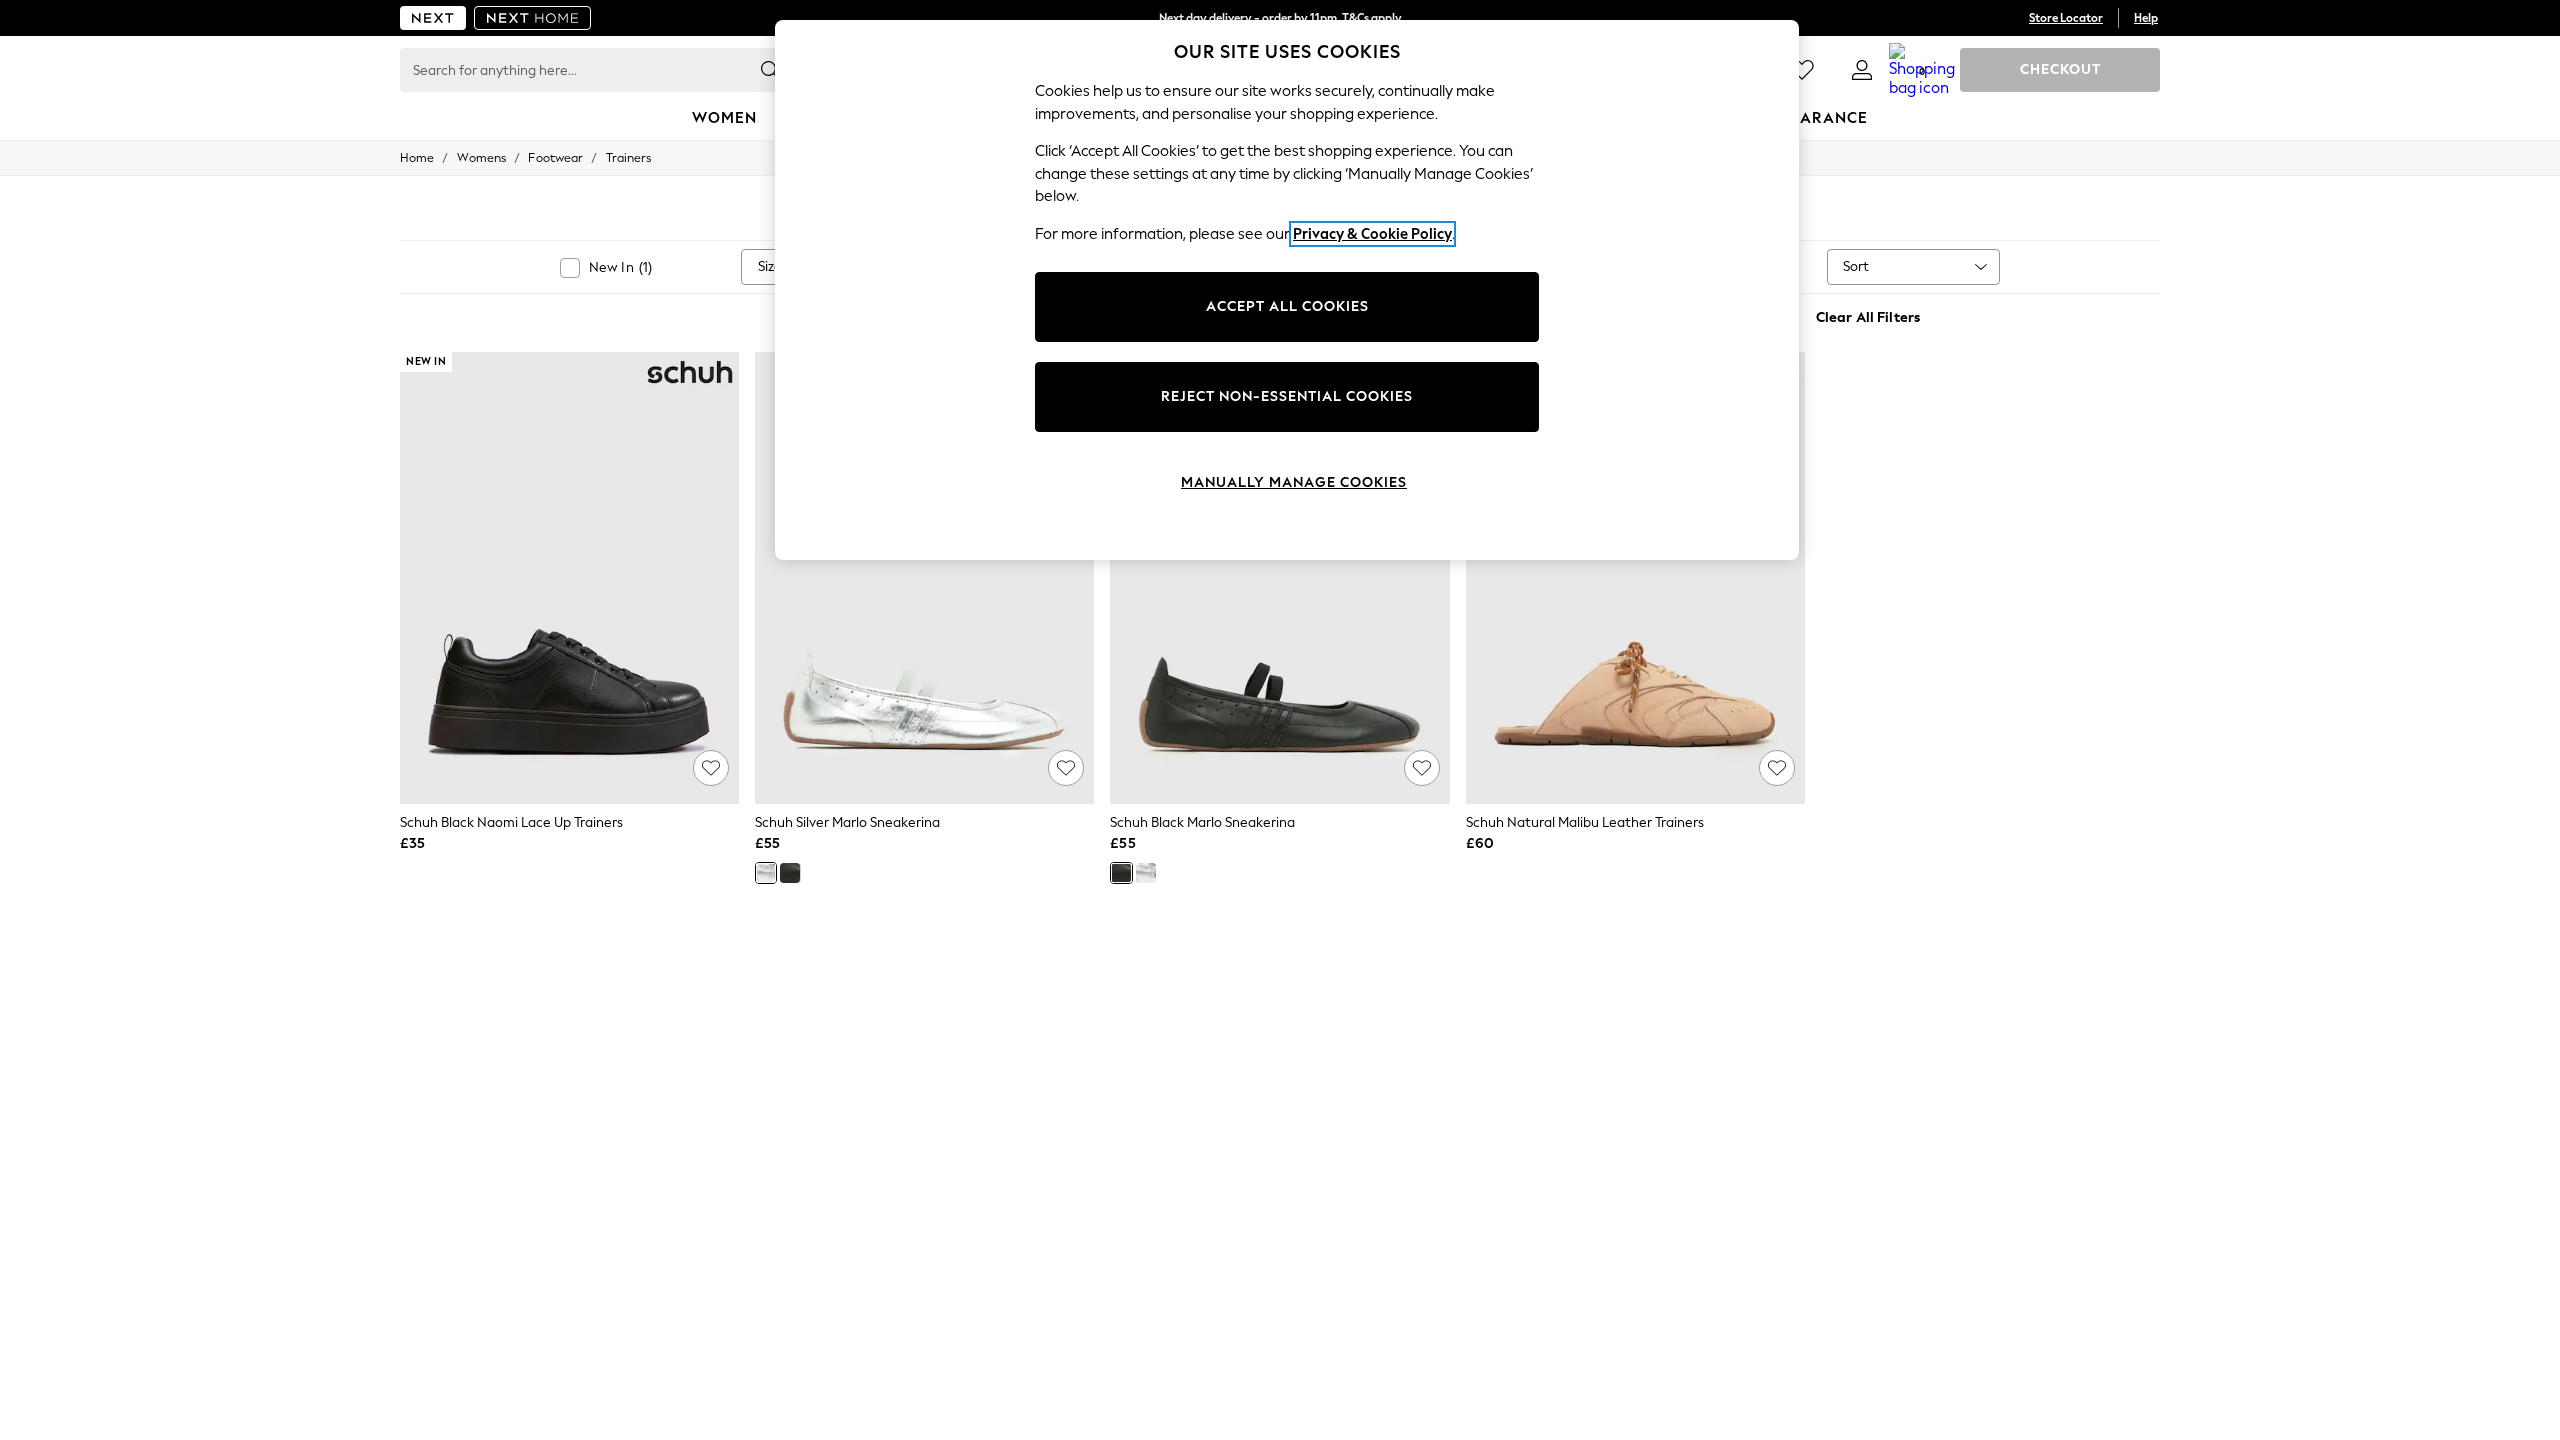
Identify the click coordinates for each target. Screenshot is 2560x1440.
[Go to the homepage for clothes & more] (433, 18)
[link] (1862, 70)
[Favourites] (1802, 70)
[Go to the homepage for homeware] (533, 18)
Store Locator (2066, 18)
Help (2146, 18)
